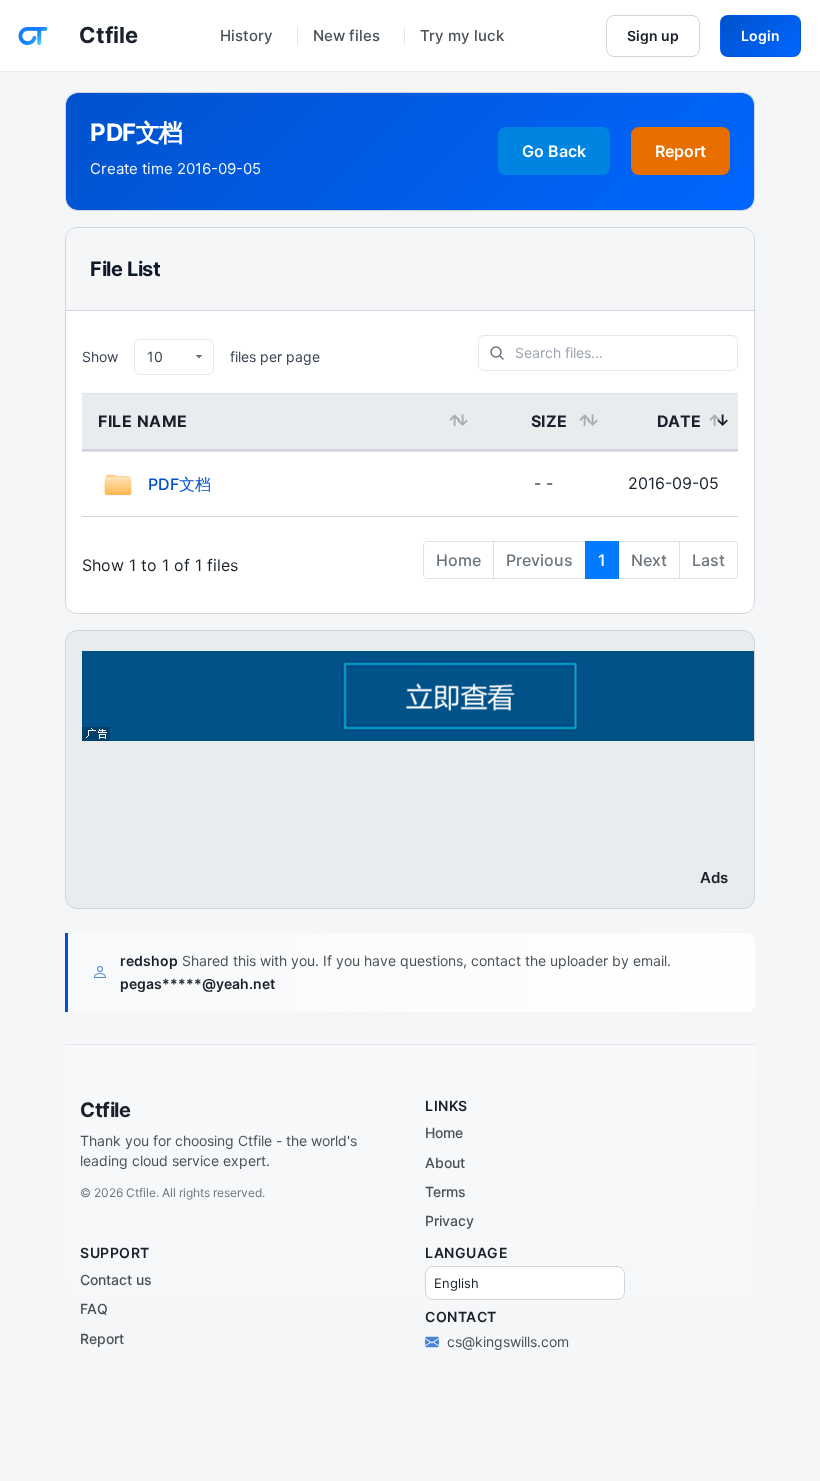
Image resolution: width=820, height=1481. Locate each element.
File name (143, 421)
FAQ (94, 1308)
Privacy (449, 1220)
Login (760, 35)
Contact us (116, 1279)
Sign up (653, 35)
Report (680, 151)
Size (549, 421)
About (445, 1162)
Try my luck (462, 35)
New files (346, 35)
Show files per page (201, 356)
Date (679, 421)
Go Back (554, 151)
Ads (714, 877)
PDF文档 (179, 484)
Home (444, 1132)
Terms (445, 1191)
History (246, 35)
